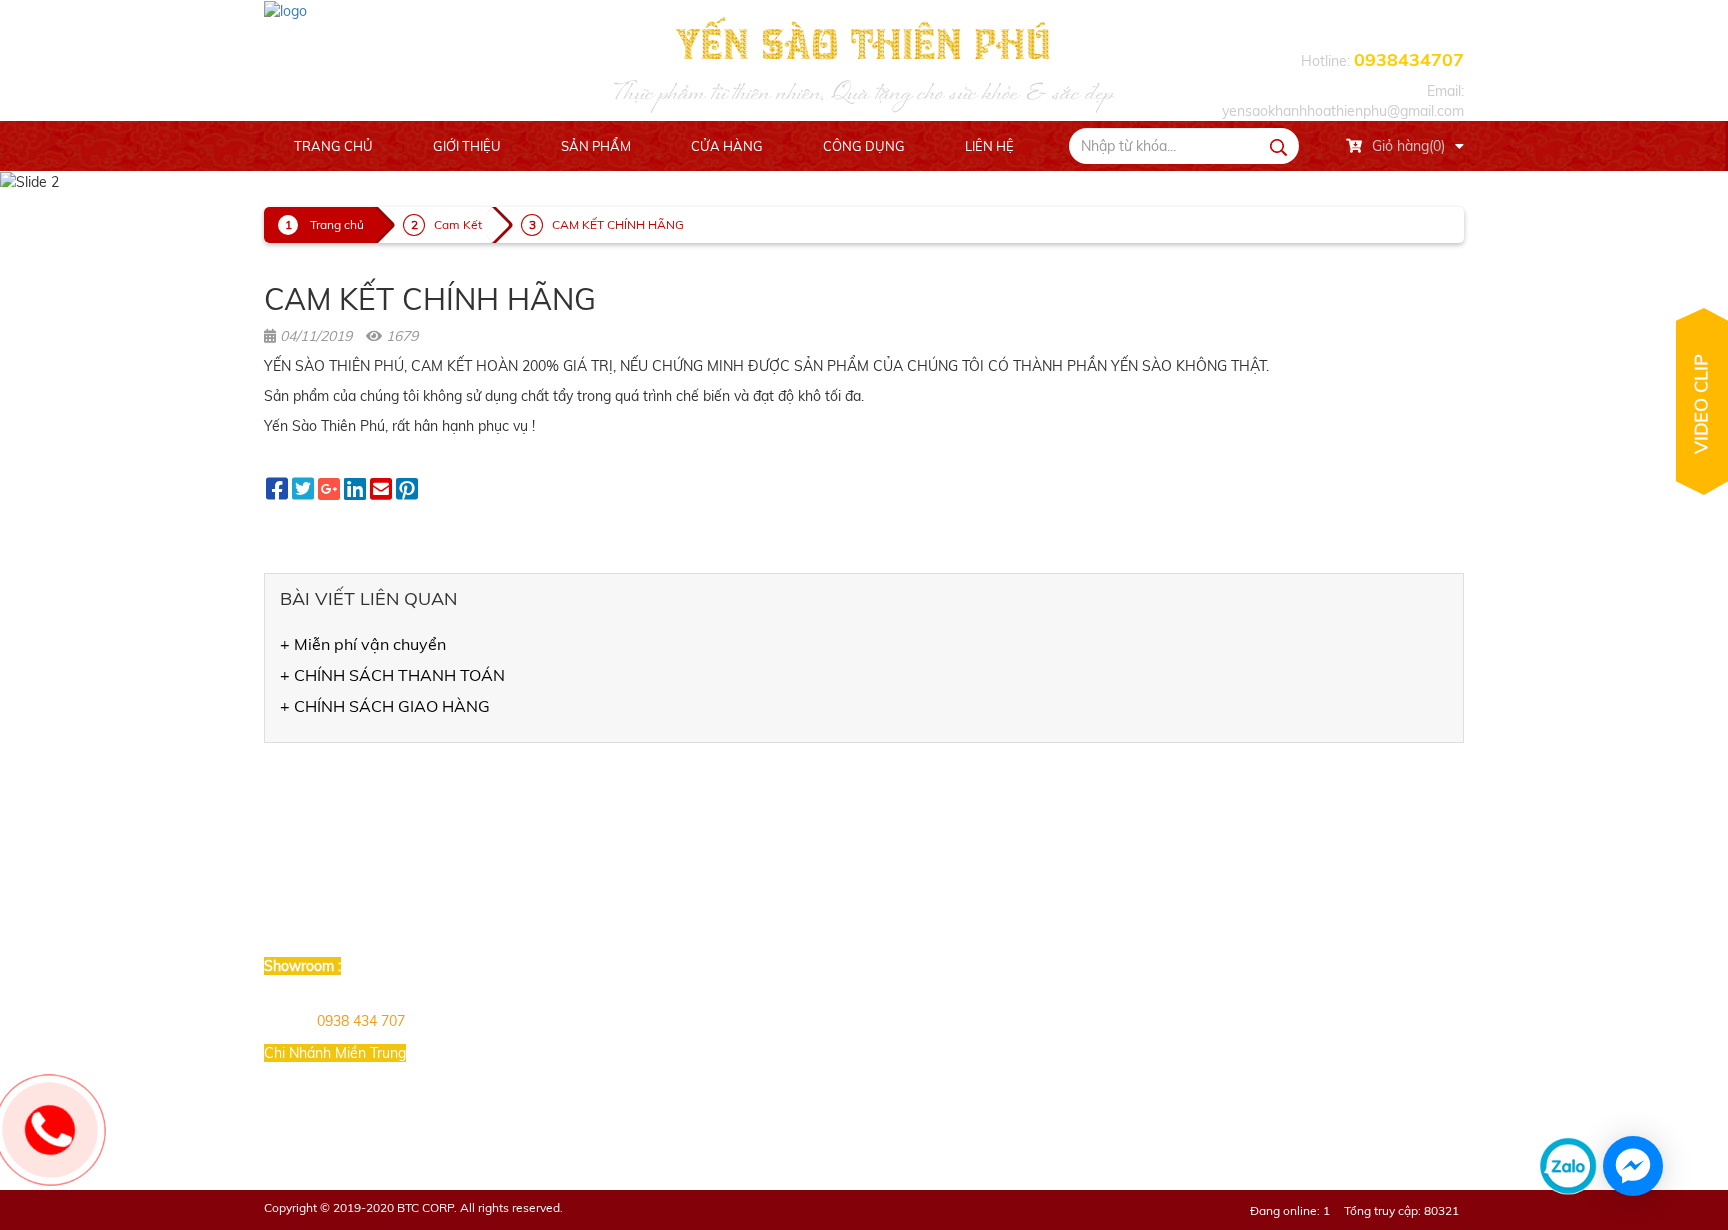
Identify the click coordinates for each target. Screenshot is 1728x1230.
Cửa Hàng (727, 146)
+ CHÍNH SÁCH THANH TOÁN (392, 675)
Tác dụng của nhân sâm (940, 931)
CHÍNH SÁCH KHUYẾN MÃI (749, 904)
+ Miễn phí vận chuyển (363, 644)
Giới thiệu (467, 146)
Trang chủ (333, 146)
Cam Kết (458, 224)
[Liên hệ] (50, 1130)
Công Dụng (864, 146)
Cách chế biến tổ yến (931, 904)
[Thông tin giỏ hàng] (1459, 146)
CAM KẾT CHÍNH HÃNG (618, 224)
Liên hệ (989, 146)
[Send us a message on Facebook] (1633, 1166)
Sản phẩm (596, 146)
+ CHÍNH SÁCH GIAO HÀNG (385, 706)
